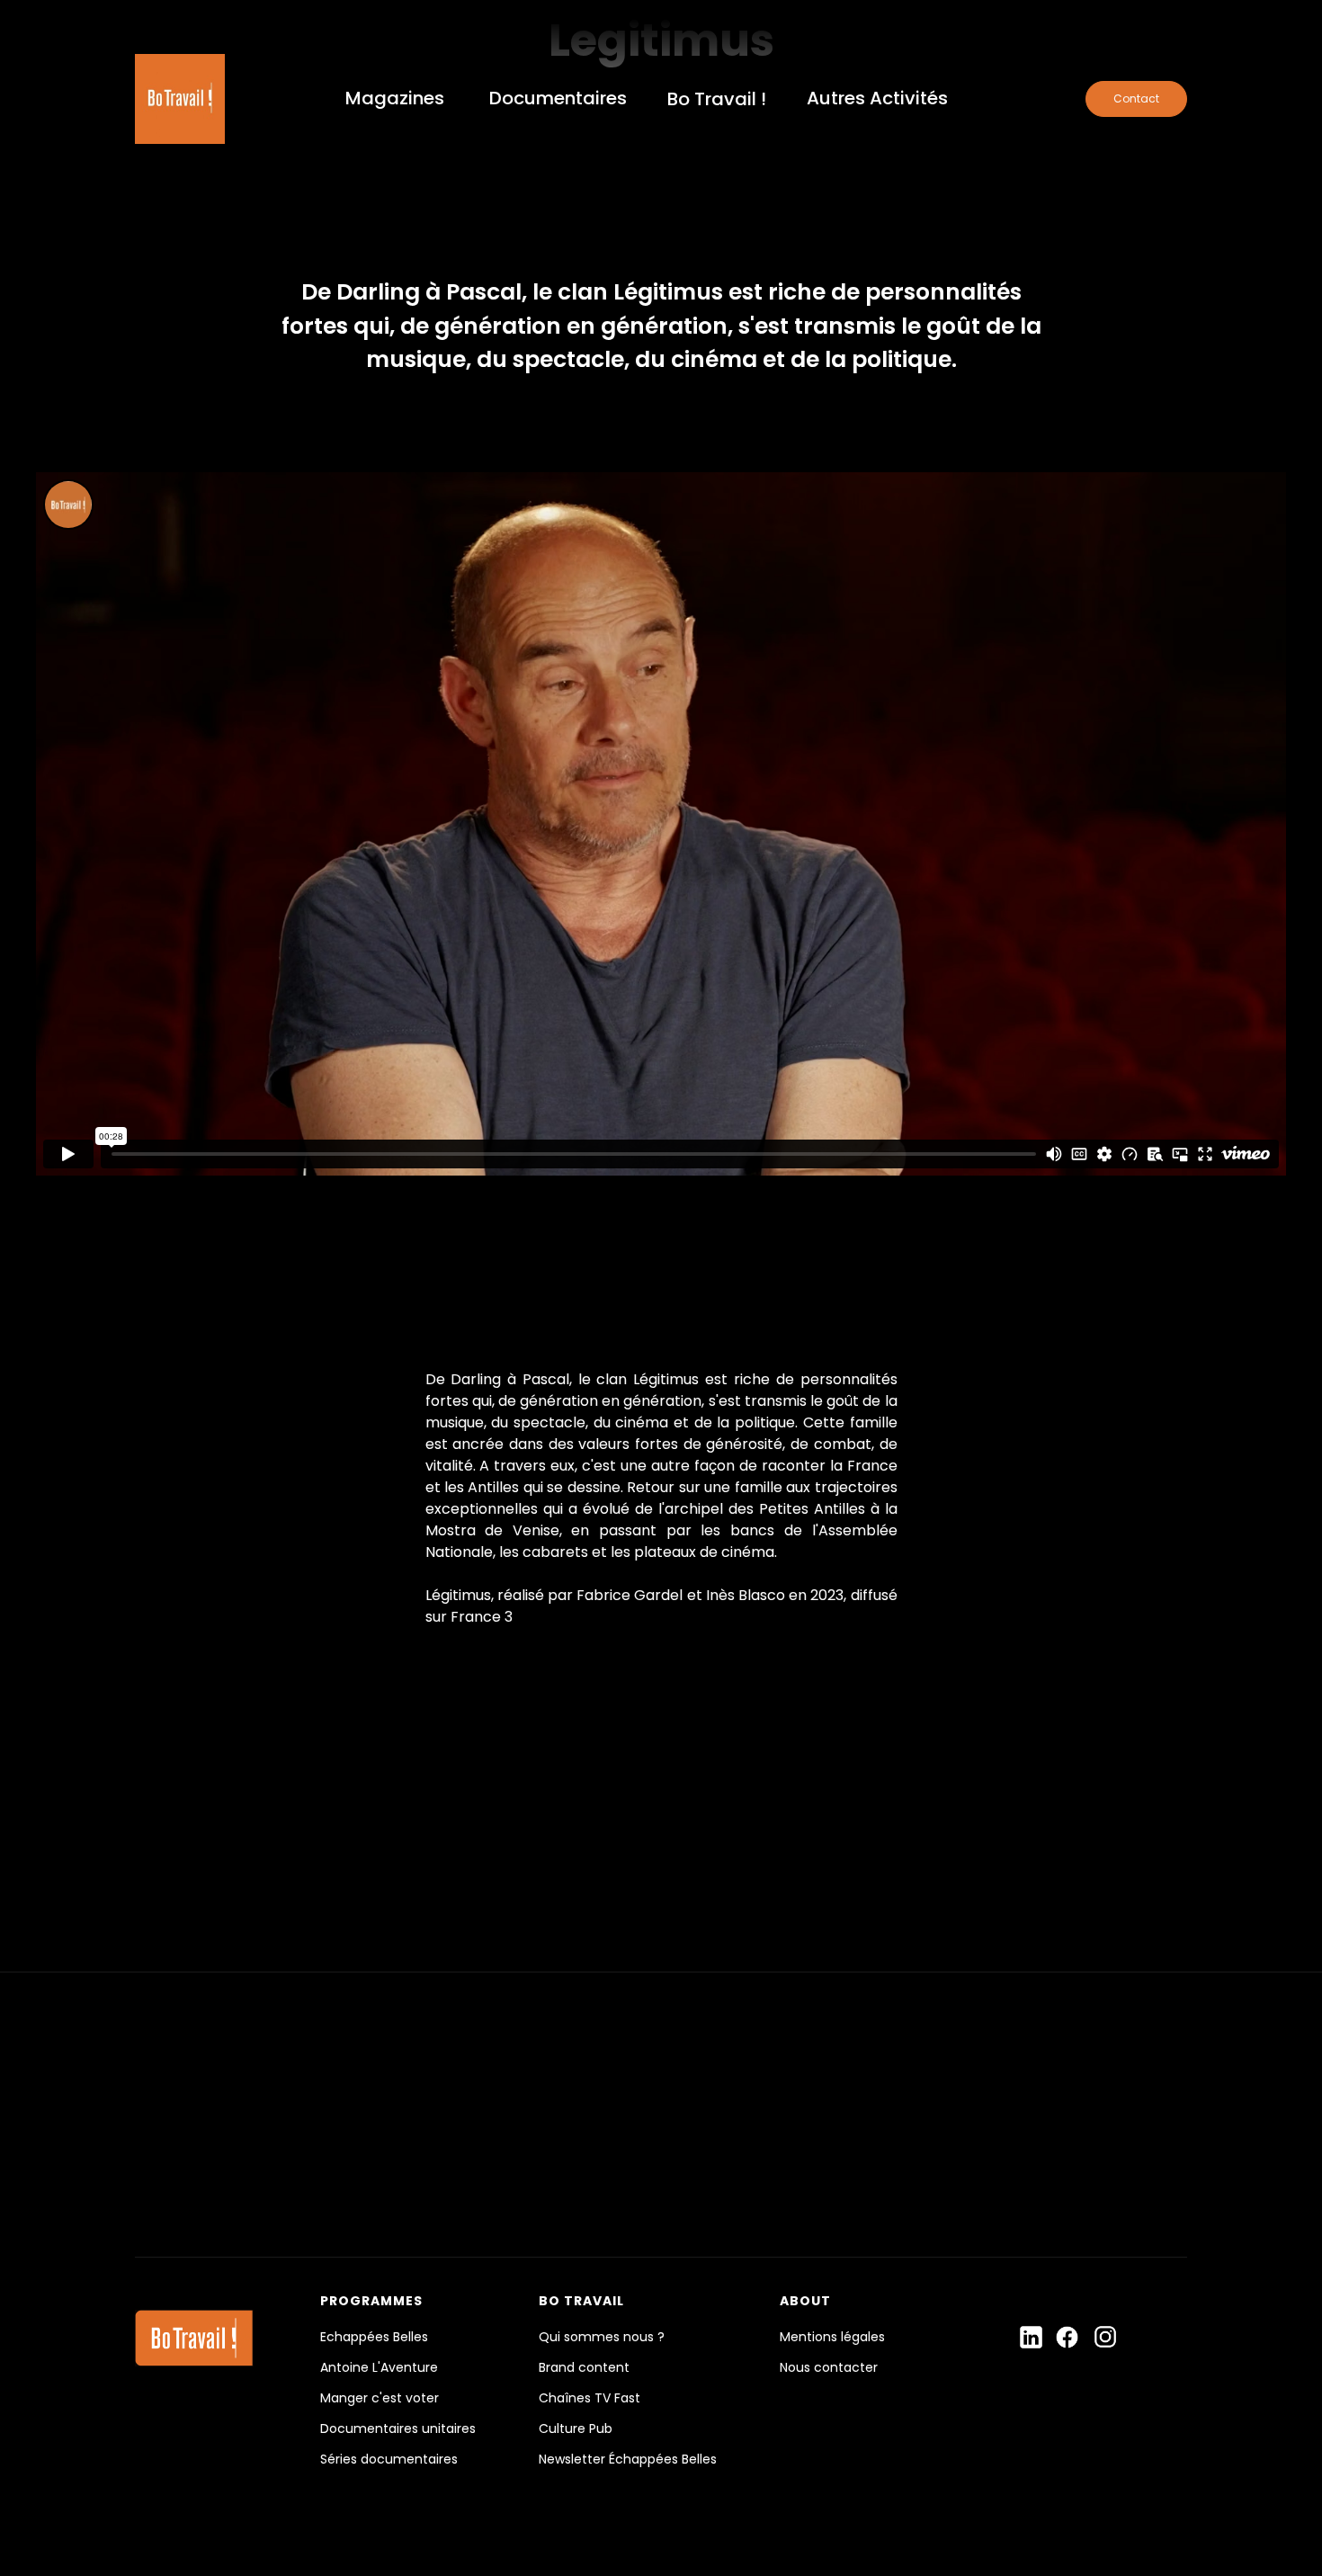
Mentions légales (832, 2337)
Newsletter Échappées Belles (628, 2459)
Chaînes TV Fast (590, 2398)
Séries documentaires (389, 2459)
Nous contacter (829, 2367)
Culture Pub (576, 2428)
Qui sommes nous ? (602, 2337)
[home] (180, 99)
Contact (1136, 98)
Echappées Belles (374, 2337)
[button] (395, 99)
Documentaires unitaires (398, 2428)
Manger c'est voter (380, 2398)
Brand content (584, 2367)
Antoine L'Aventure (379, 2367)
